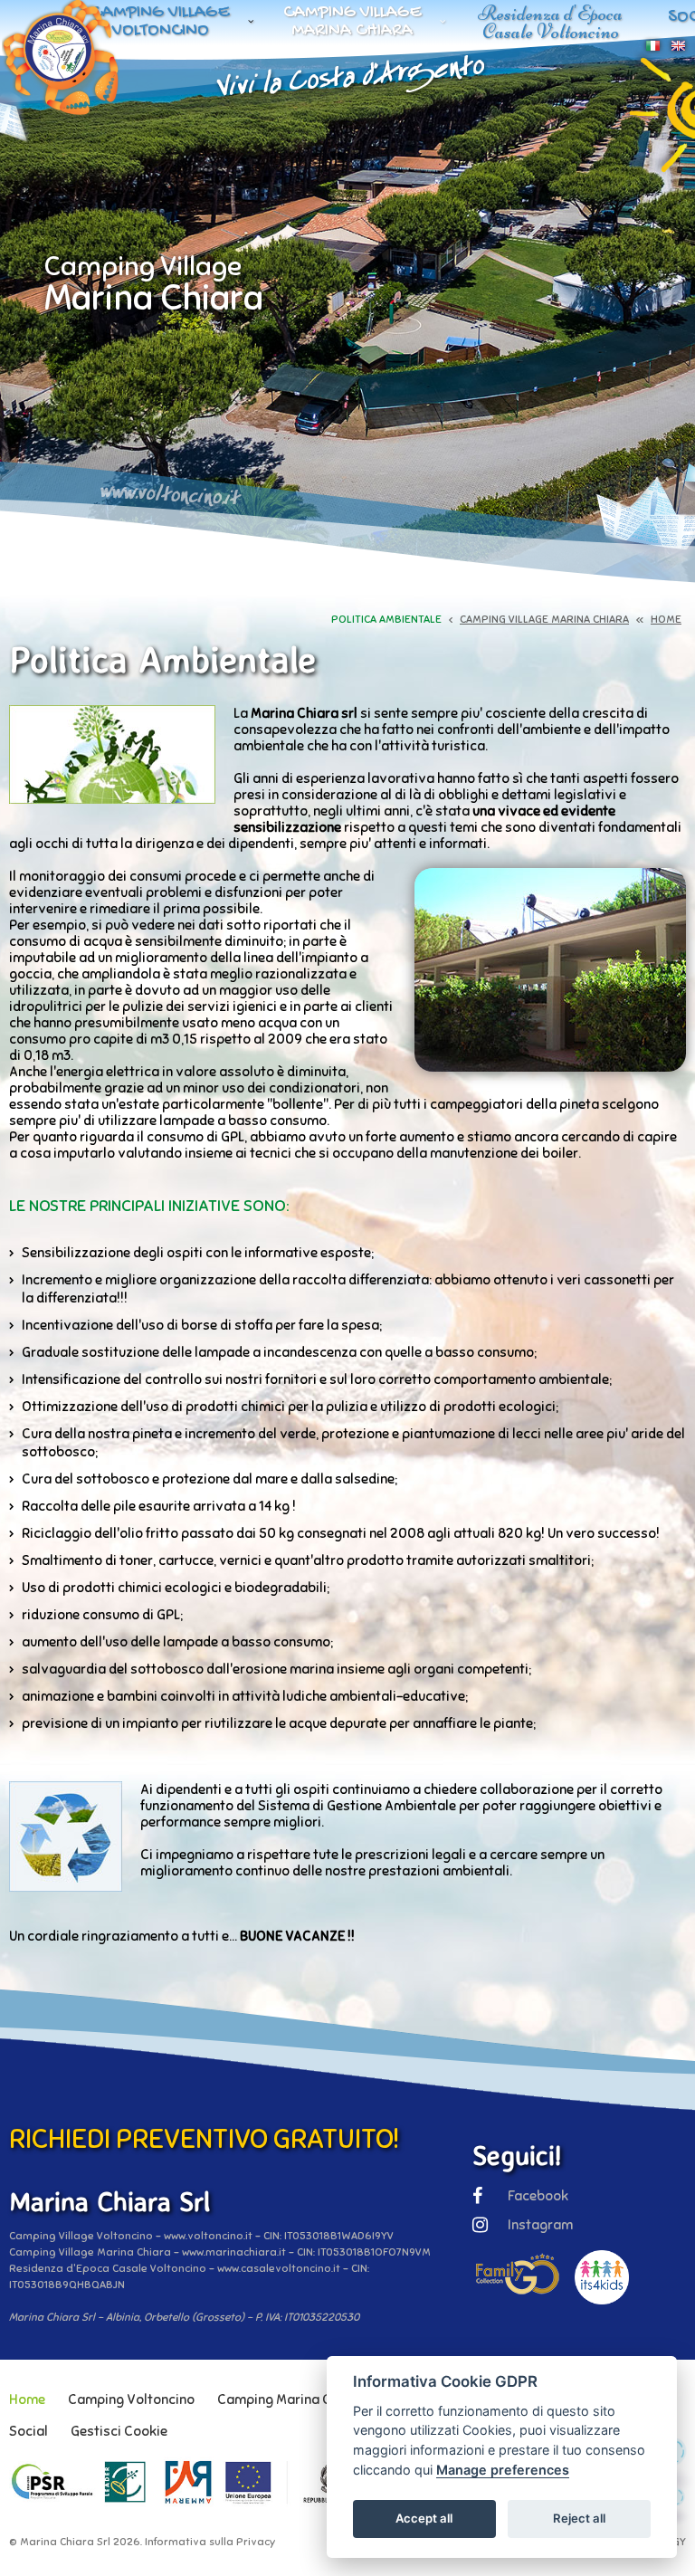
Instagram (540, 2225)
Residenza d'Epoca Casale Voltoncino (550, 22)
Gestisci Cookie (119, 2431)
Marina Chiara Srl (65, 2542)
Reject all (579, 2518)
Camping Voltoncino (131, 2399)
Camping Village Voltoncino (161, 22)
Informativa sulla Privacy (210, 2542)
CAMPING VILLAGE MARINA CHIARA (544, 619)
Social (29, 2431)
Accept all (424, 2518)
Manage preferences (503, 2470)
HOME (666, 619)
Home (27, 2399)
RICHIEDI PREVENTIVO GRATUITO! (204, 2139)
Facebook (538, 2196)
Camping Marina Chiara (290, 2399)
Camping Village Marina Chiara (352, 22)
